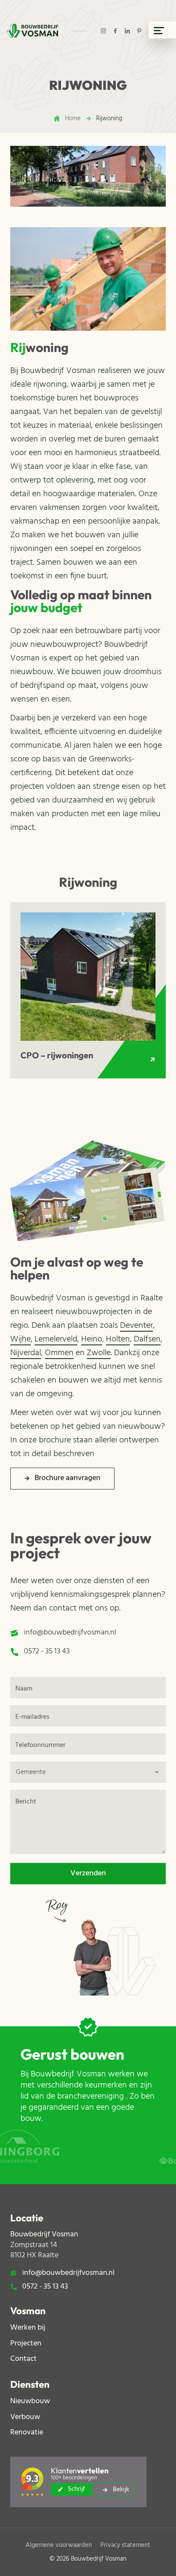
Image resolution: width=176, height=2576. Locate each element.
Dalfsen (147, 1339)
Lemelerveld (56, 1339)
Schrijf (76, 2489)
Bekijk (121, 2490)
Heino (92, 1339)
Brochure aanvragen (67, 1478)
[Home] (32, 31)
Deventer (136, 1326)
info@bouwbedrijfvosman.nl (70, 1633)
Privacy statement (125, 2545)
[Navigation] (162, 30)
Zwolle (99, 1353)
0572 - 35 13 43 (47, 1652)
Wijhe (21, 1339)
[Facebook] (115, 31)
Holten (118, 1339)
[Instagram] (103, 31)
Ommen (59, 1353)
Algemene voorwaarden (59, 2545)
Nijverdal (26, 1353)
